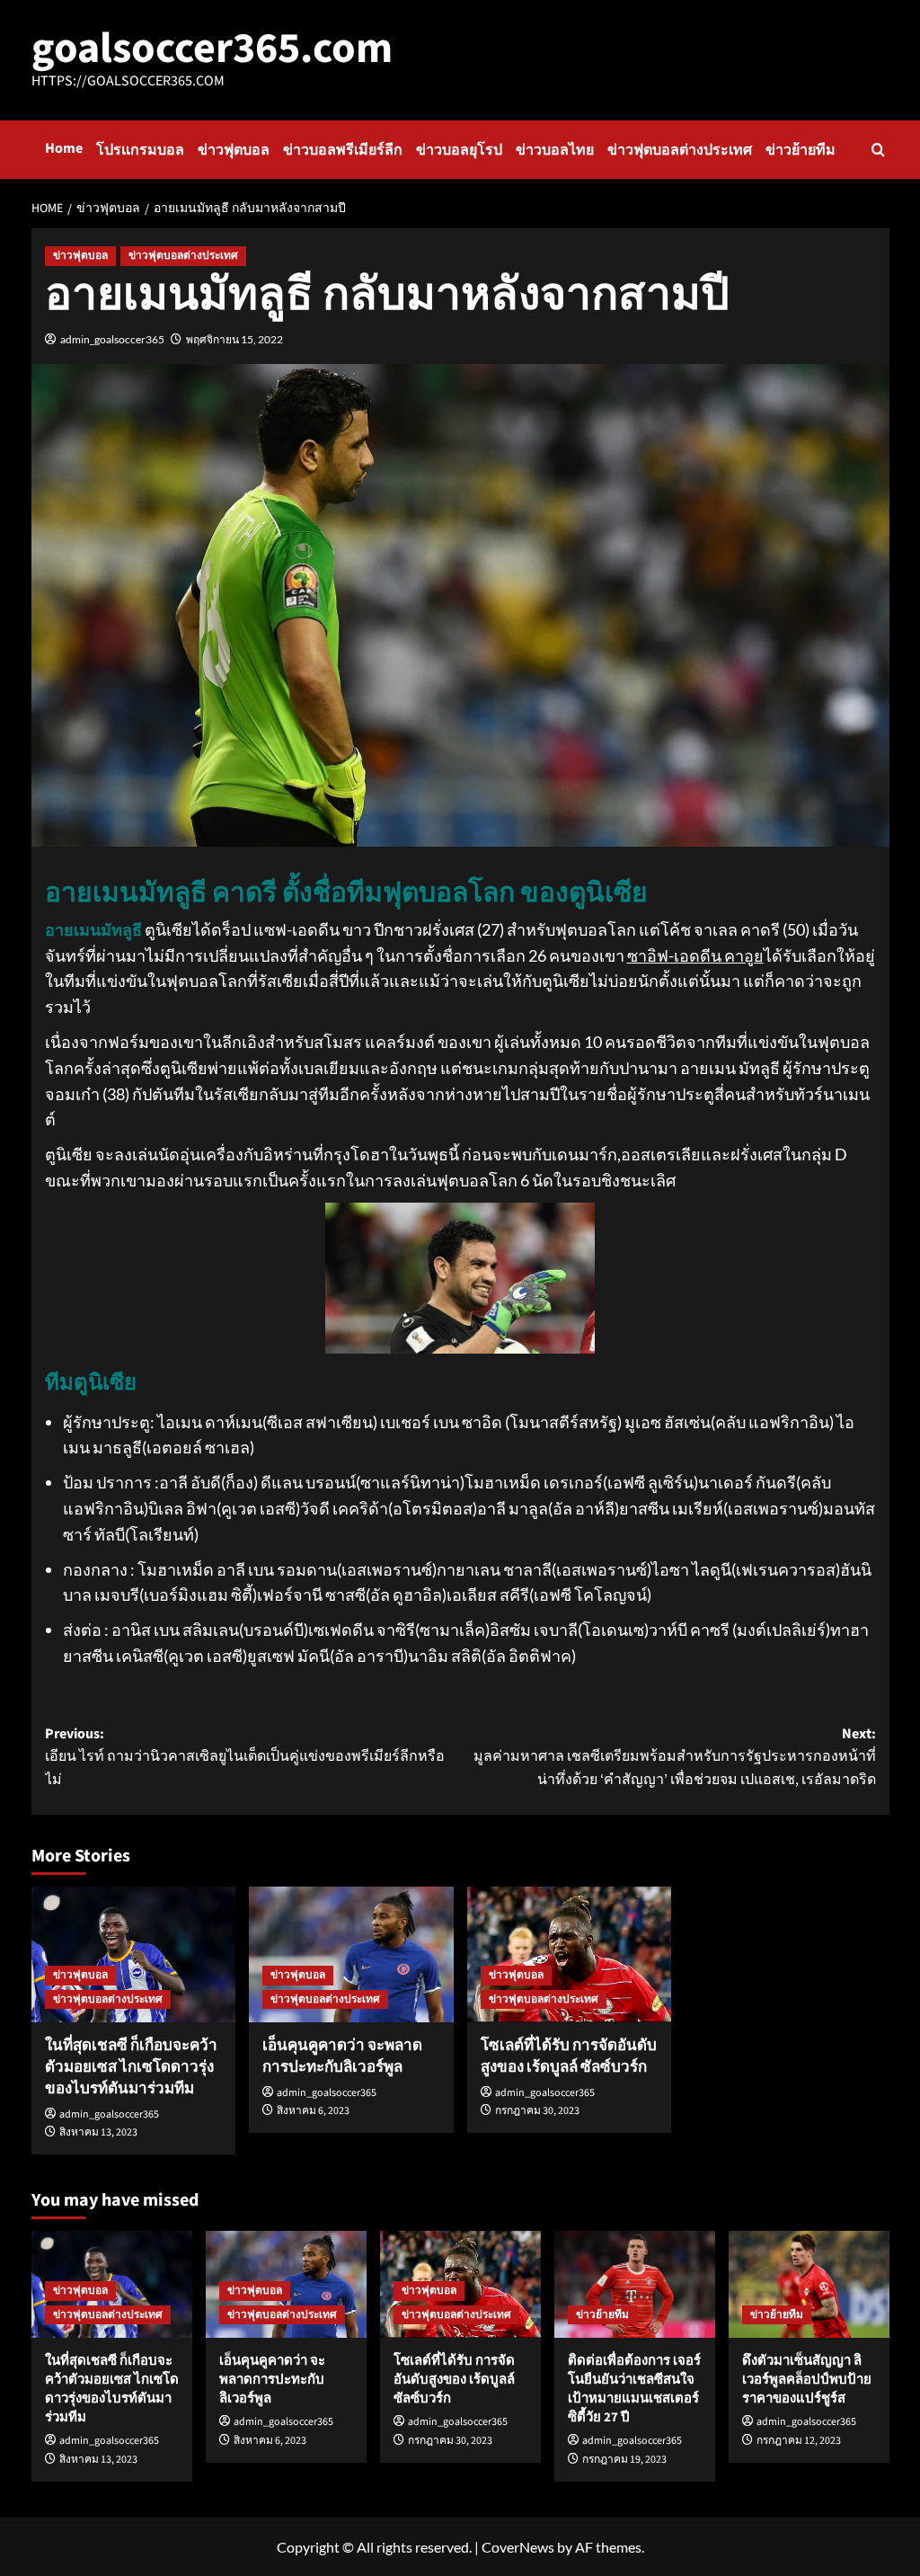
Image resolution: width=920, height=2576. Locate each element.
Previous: (245, 1757)
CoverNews (518, 2547)
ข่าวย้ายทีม (801, 150)
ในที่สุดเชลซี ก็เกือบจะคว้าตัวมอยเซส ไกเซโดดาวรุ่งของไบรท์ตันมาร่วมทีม (131, 2067)
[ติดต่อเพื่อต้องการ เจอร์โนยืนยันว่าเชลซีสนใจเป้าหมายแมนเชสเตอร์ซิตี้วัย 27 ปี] (635, 2284)
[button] (878, 150)
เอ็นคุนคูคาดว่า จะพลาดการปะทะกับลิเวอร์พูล (342, 2056)
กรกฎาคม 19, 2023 (624, 2460)
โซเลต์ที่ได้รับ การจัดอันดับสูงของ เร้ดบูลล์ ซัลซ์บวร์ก (569, 2056)
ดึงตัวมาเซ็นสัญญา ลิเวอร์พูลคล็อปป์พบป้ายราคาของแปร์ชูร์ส (807, 2380)
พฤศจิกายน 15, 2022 (234, 339)
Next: (675, 1757)
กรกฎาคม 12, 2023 (799, 2441)
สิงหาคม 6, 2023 (313, 2111)
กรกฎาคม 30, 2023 (537, 2111)
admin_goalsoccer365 (112, 339)
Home (64, 148)
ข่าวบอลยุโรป (459, 150)
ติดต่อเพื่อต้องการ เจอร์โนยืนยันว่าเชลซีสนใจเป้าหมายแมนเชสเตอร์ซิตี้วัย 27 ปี (634, 2389)
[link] (695, 955)
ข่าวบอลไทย (555, 150)
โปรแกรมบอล (140, 150)
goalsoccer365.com (212, 49)
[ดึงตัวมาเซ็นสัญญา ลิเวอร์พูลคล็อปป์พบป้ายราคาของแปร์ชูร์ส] (809, 2284)
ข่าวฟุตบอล (234, 150)
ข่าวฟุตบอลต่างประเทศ (680, 150)
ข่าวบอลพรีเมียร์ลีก (343, 150)
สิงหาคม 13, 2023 (98, 2132)
